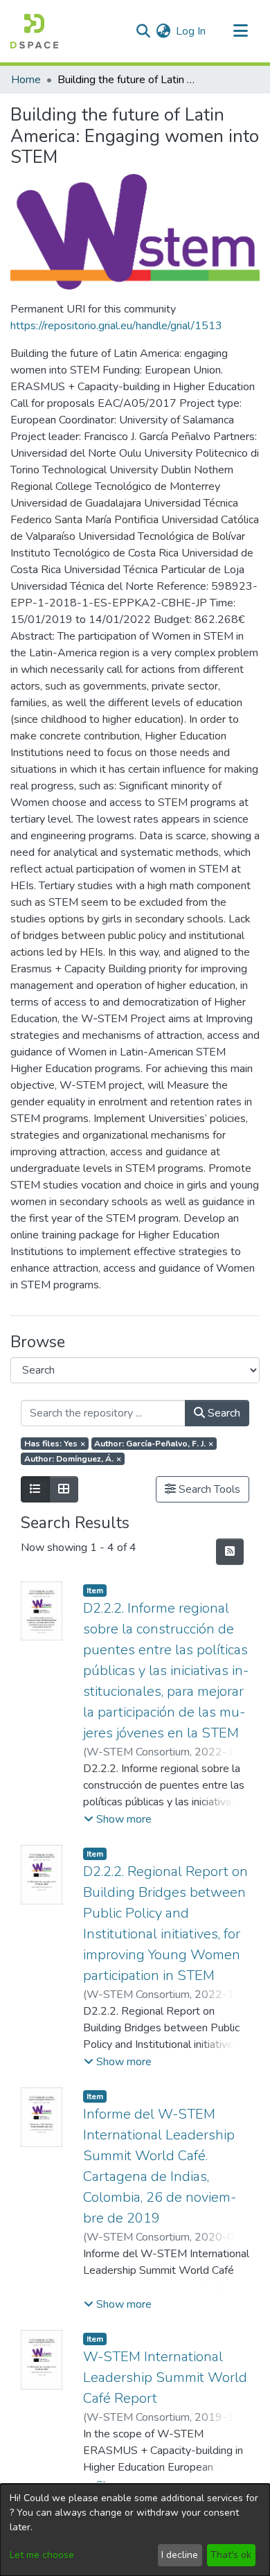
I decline (180, 2555)
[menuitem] (163, 31)
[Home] (34, 31)
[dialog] (135, 2530)
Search (223, 1413)
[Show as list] (35, 1489)
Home (26, 80)
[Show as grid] (64, 1489)
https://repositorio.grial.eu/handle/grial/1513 (116, 326)
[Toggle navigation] (240, 31)
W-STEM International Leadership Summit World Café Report (165, 2377)
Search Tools (208, 1489)
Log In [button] (191, 31)
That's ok (231, 2555)
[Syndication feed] (230, 1552)
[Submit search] (143, 31)
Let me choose (42, 2555)
